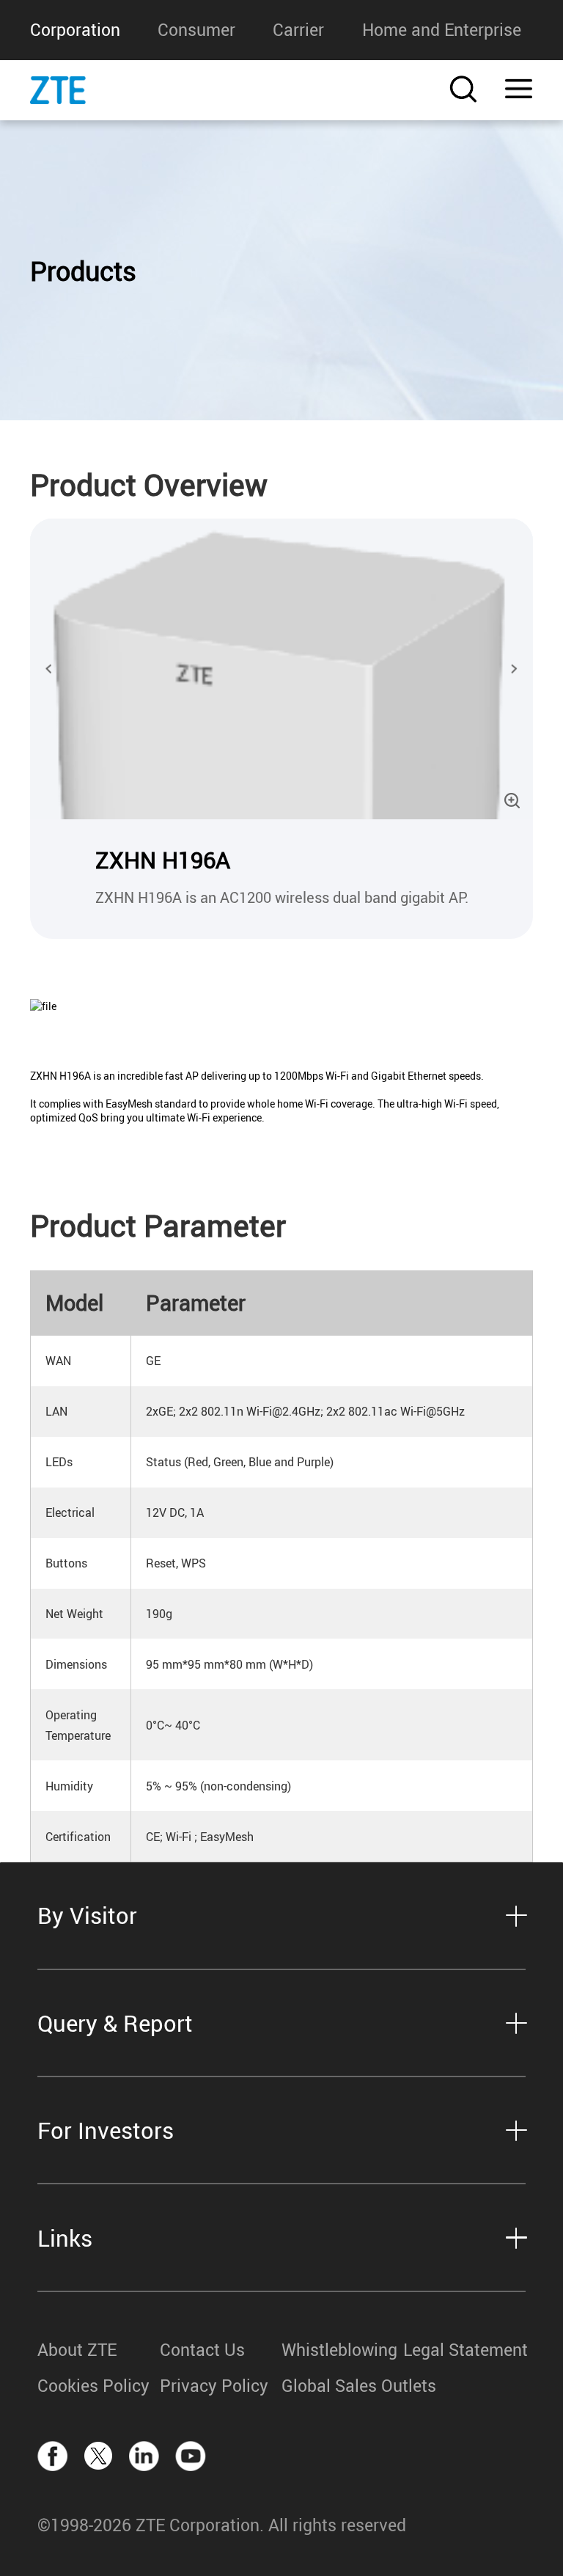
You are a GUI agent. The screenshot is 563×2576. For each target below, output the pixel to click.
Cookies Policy (93, 2386)
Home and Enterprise (442, 30)
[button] (49, 669)
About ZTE (77, 2350)
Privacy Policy (214, 2386)
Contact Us (202, 2350)
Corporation (75, 30)
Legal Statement (464, 2350)
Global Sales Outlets (342, 2386)
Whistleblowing (339, 2350)
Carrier (298, 30)
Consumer (196, 30)
